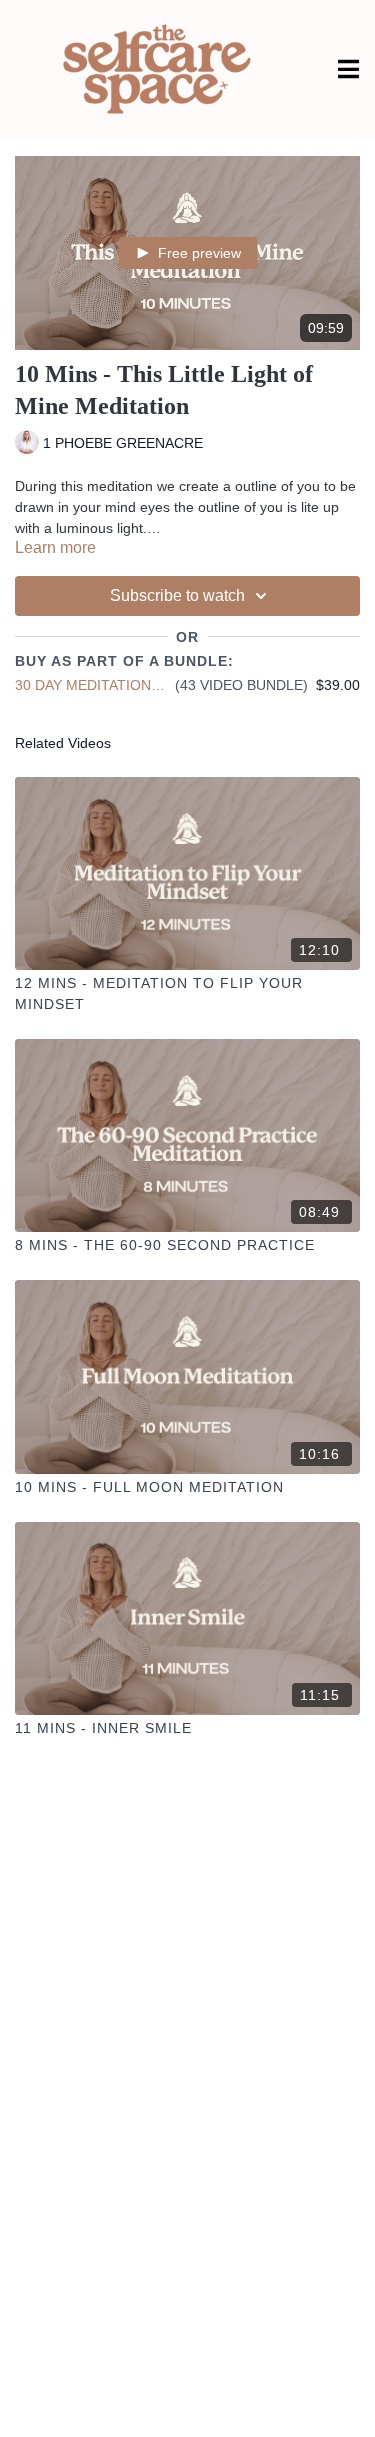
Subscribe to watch (177, 595)
